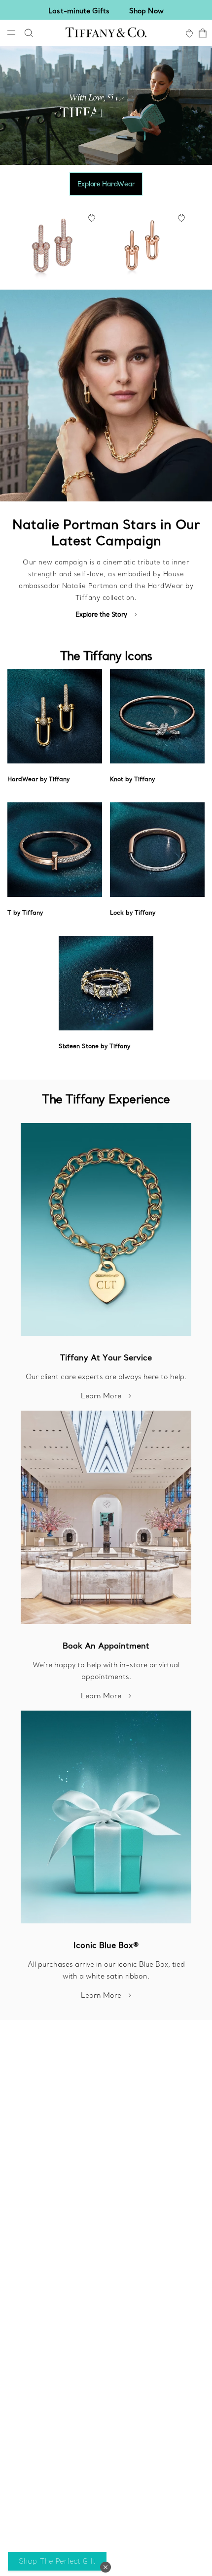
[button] (106, 2567)
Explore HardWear (106, 184)
